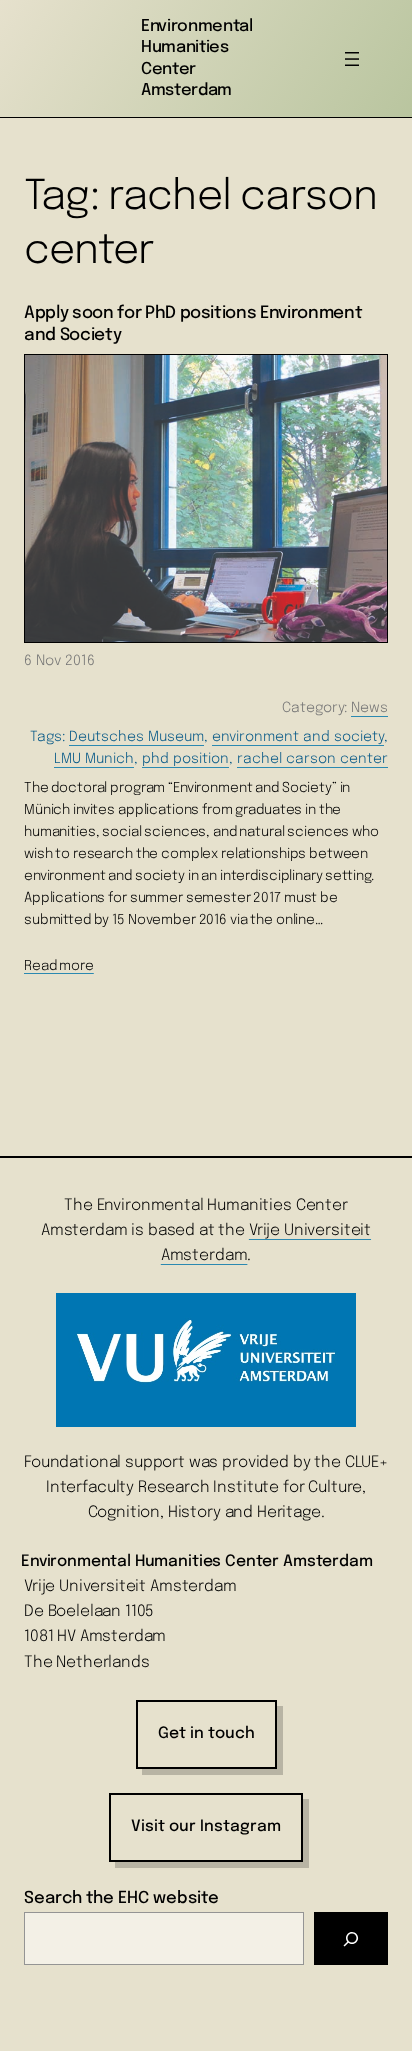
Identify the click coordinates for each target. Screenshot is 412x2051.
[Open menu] (352, 59)
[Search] (351, 1938)
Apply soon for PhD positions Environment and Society (193, 324)
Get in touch (206, 1734)
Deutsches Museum (136, 737)
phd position (185, 759)
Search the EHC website (121, 1898)
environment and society (298, 737)
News (369, 708)
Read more (59, 966)
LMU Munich (94, 759)
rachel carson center (312, 759)
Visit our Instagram (206, 1827)
